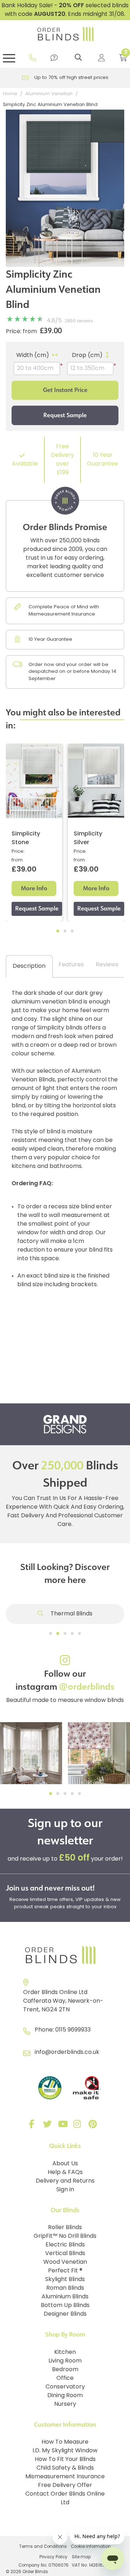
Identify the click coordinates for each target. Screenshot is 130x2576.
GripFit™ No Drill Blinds (65, 2236)
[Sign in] (101, 58)
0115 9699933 (73, 2030)
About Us (65, 2164)
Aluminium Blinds (65, 2297)
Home (10, 94)
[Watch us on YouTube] (64, 2126)
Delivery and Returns (65, 2181)
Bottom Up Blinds (65, 2306)
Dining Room (65, 2396)
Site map (81, 2557)
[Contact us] (54, 58)
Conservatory (65, 2387)
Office (65, 2378)
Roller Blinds (65, 2228)
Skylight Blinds (65, 2280)
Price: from (21, 332)
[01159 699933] (32, 58)
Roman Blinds (65, 2288)
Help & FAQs (65, 2173)
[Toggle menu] (9, 58)
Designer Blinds (65, 2314)
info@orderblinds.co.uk (67, 2052)
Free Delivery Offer (65, 2485)
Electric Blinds (65, 2245)
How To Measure (65, 2442)
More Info (34, 888)
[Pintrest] (94, 2126)
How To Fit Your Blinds (65, 2460)
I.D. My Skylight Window (65, 2451)
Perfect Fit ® (65, 2271)
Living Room (65, 2361)
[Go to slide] (51, 1633)
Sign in (65, 2190)
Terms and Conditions (43, 2547)
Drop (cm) (87, 356)
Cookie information (91, 2547)
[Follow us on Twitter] (48, 2126)
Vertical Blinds (65, 2254)
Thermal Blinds (71, 1614)
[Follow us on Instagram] (79, 2126)
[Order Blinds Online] (65, 1955)
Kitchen (65, 2352)
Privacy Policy (53, 2557)
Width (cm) (33, 356)
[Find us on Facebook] (33, 2126)
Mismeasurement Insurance (65, 2477)
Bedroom (65, 2370)
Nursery (65, 2404)
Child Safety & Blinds (65, 2468)
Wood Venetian (65, 2262)
